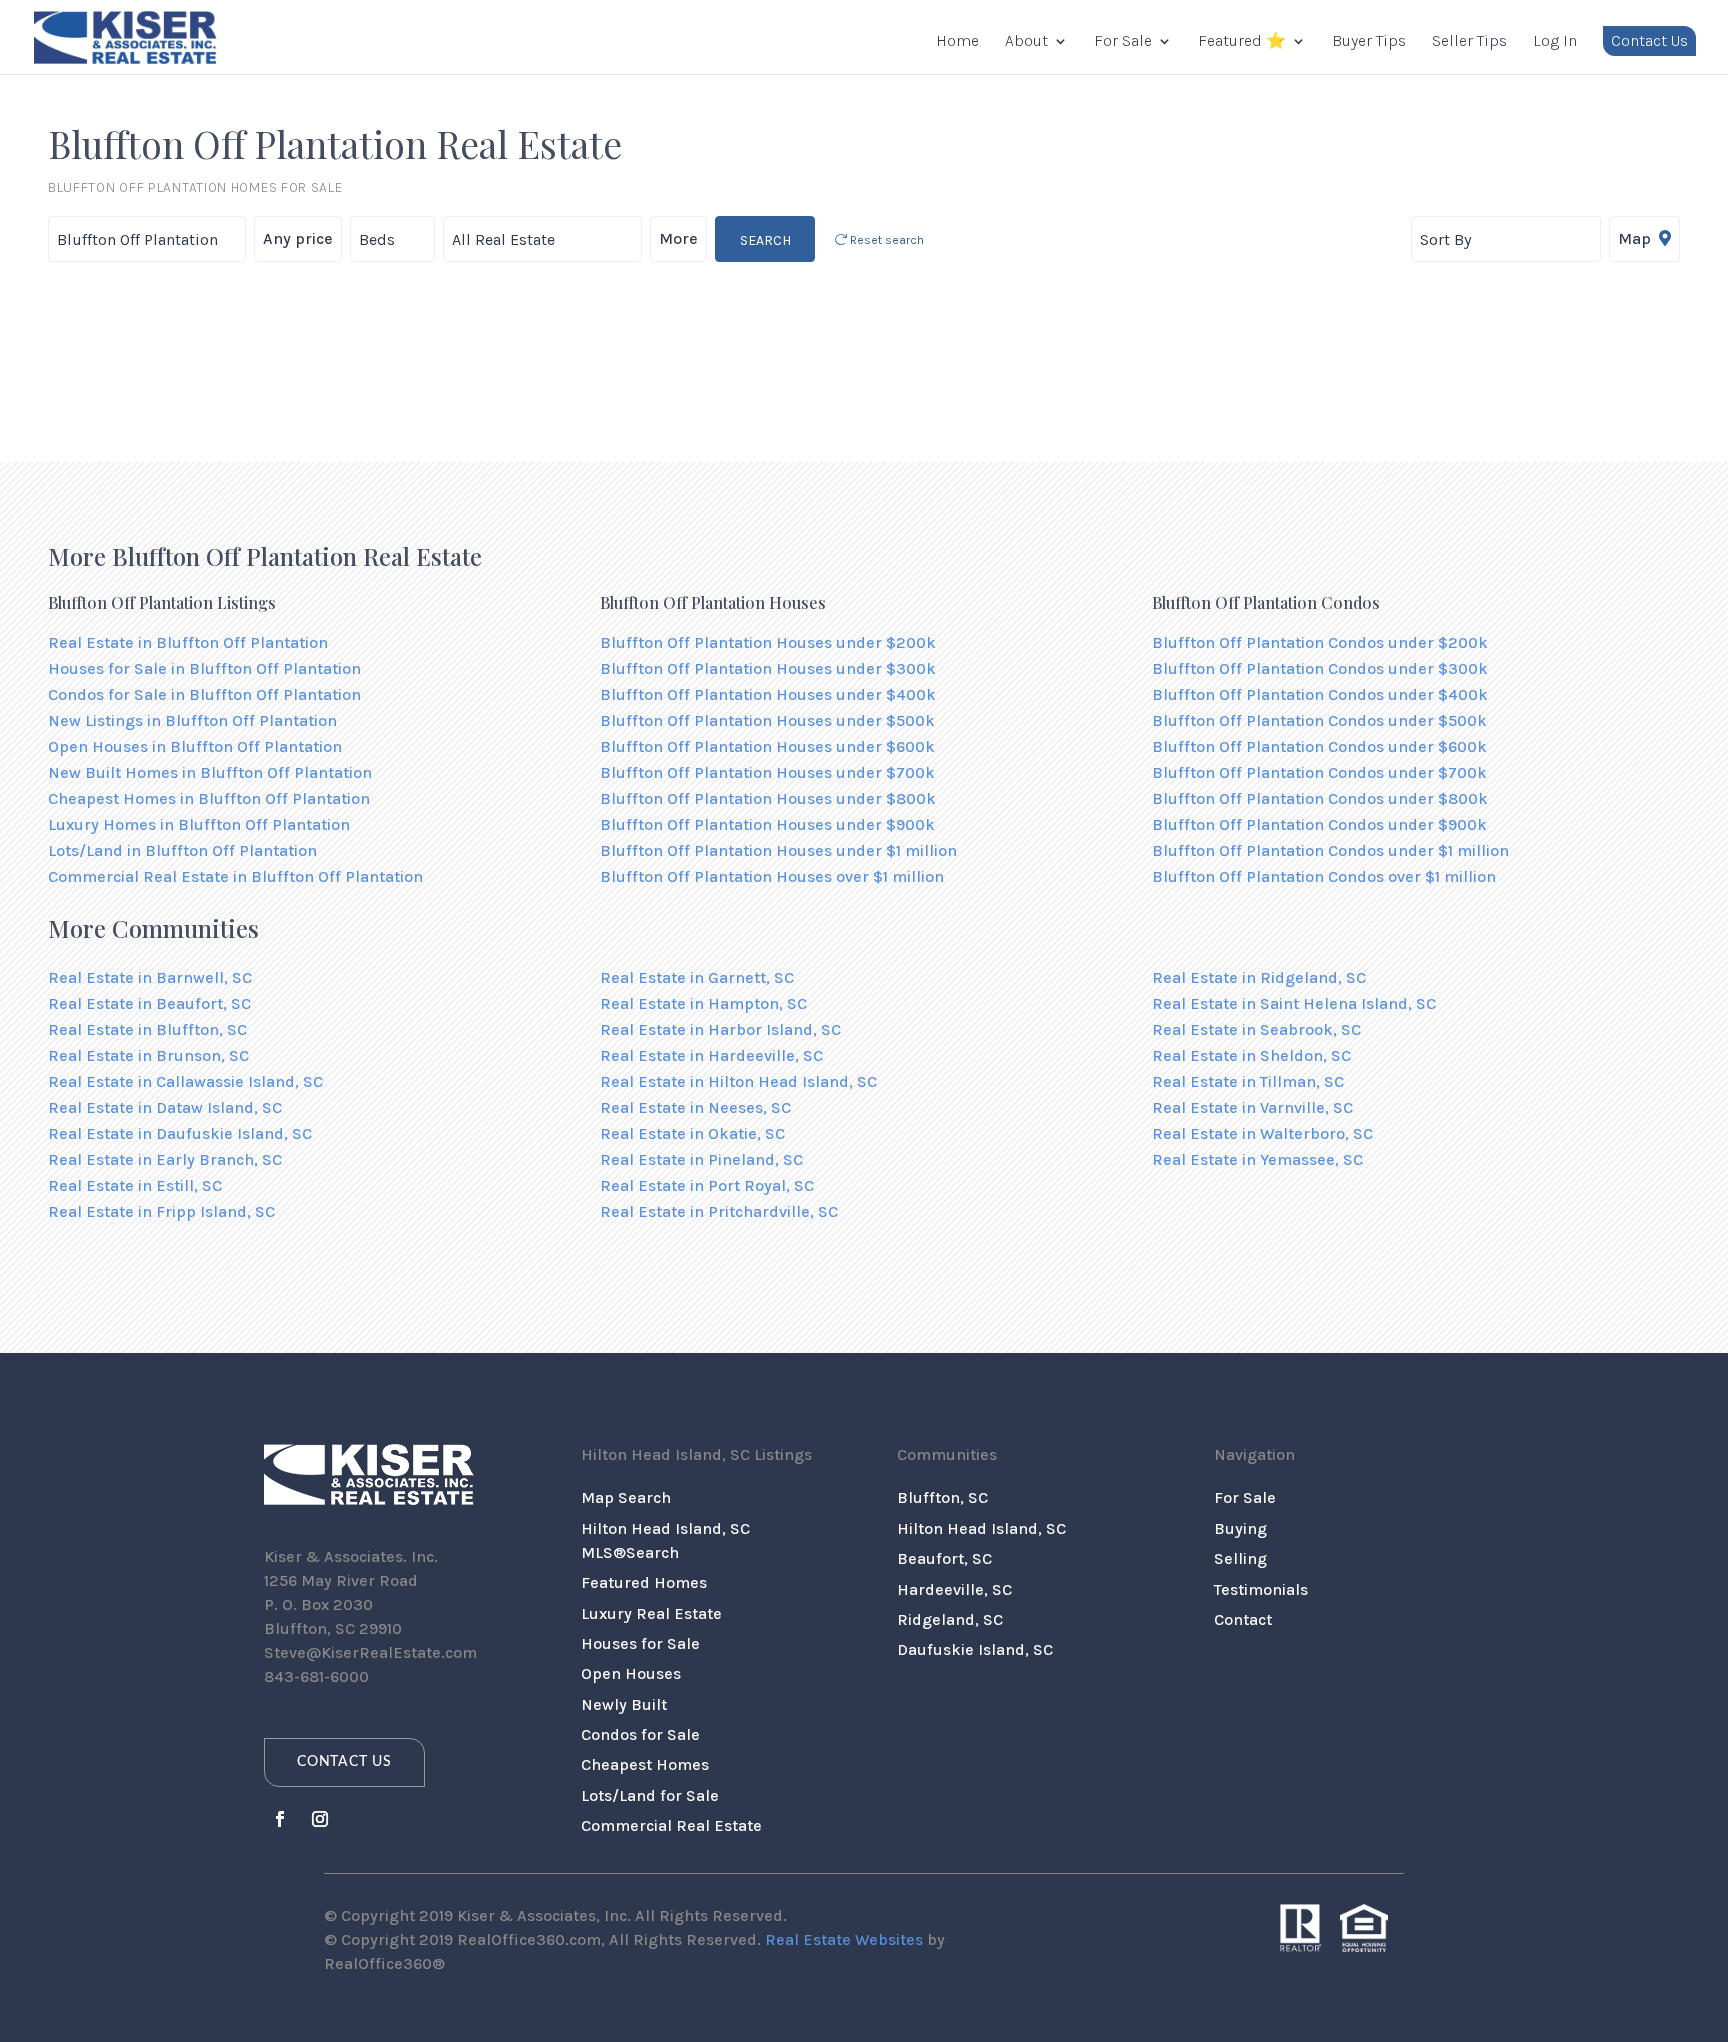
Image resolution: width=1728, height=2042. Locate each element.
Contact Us (1649, 40)
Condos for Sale (640, 1734)
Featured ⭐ (1242, 42)
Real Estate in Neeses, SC (695, 1107)
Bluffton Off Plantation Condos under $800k (1320, 798)
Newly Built (624, 1704)
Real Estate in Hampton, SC (703, 1003)
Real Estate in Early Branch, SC (165, 1159)
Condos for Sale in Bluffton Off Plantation (204, 694)
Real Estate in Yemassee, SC (1257, 1159)
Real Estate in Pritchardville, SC (719, 1211)
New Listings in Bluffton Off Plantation (192, 720)
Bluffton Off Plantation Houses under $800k (768, 798)
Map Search (626, 1497)
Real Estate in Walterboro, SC (1262, 1133)
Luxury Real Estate (651, 1613)
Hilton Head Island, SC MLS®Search (665, 1540)
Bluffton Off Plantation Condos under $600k (1319, 746)
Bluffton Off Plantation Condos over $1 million (1324, 876)
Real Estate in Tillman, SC (1248, 1081)
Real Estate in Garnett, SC (697, 977)
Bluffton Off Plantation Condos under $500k (1319, 720)
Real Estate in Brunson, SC (148, 1055)
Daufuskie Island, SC (975, 1649)
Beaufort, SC (944, 1558)
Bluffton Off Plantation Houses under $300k (768, 668)
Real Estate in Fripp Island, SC (161, 1211)
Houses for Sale (640, 1643)
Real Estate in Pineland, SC (701, 1159)
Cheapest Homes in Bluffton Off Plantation (209, 798)
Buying (1240, 1528)
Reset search (885, 240)
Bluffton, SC (942, 1497)
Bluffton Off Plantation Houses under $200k (768, 642)
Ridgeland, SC (950, 1619)
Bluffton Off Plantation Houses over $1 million (772, 876)
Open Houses (631, 1673)
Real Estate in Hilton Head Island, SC (738, 1081)
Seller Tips (1469, 42)
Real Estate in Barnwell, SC (150, 977)
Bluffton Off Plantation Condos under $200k (1320, 642)
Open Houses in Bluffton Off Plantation (195, 746)
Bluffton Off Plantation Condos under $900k (1319, 824)
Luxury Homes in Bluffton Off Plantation (199, 824)
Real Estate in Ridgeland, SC (1259, 977)
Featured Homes (644, 1582)
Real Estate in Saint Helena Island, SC (1294, 1003)
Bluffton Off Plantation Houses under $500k (767, 720)
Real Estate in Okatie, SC (692, 1133)
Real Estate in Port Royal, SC (707, 1185)
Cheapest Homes (645, 1764)
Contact (1243, 1619)
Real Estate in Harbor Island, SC (720, 1029)
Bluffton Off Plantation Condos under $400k (1320, 694)
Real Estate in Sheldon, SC (1251, 1055)
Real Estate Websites (844, 1939)
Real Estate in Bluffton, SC (147, 1029)
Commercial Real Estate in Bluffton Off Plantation (235, 876)
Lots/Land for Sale (650, 1795)
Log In (1555, 42)
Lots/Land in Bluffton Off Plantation (182, 850)
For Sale (1123, 42)
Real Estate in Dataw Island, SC (165, 1107)
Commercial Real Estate (671, 1825)
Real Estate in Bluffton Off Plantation (188, 642)
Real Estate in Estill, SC (135, 1185)
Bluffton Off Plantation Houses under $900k (767, 824)
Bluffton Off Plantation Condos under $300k (1320, 668)
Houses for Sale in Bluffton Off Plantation (204, 668)
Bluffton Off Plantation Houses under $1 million (778, 850)
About (1026, 42)
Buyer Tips (1369, 42)
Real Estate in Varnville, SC (1252, 1107)
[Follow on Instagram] (320, 1819)
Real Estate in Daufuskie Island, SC (180, 1133)
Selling (1240, 1558)
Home (957, 42)
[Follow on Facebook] (280, 1819)
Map (1636, 238)
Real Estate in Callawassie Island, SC (185, 1081)
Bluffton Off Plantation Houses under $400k (768, 694)
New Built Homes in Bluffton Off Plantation (210, 772)
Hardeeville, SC (954, 1589)
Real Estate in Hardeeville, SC (711, 1055)
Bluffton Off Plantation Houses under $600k (767, 746)
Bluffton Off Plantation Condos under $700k (1319, 772)
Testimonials (1261, 1589)
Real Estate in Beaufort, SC (149, 1003)
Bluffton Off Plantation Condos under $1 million (1330, 850)
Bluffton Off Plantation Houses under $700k (767, 772)
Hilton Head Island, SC (981, 1528)
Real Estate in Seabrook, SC (1256, 1029)
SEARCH (765, 240)
